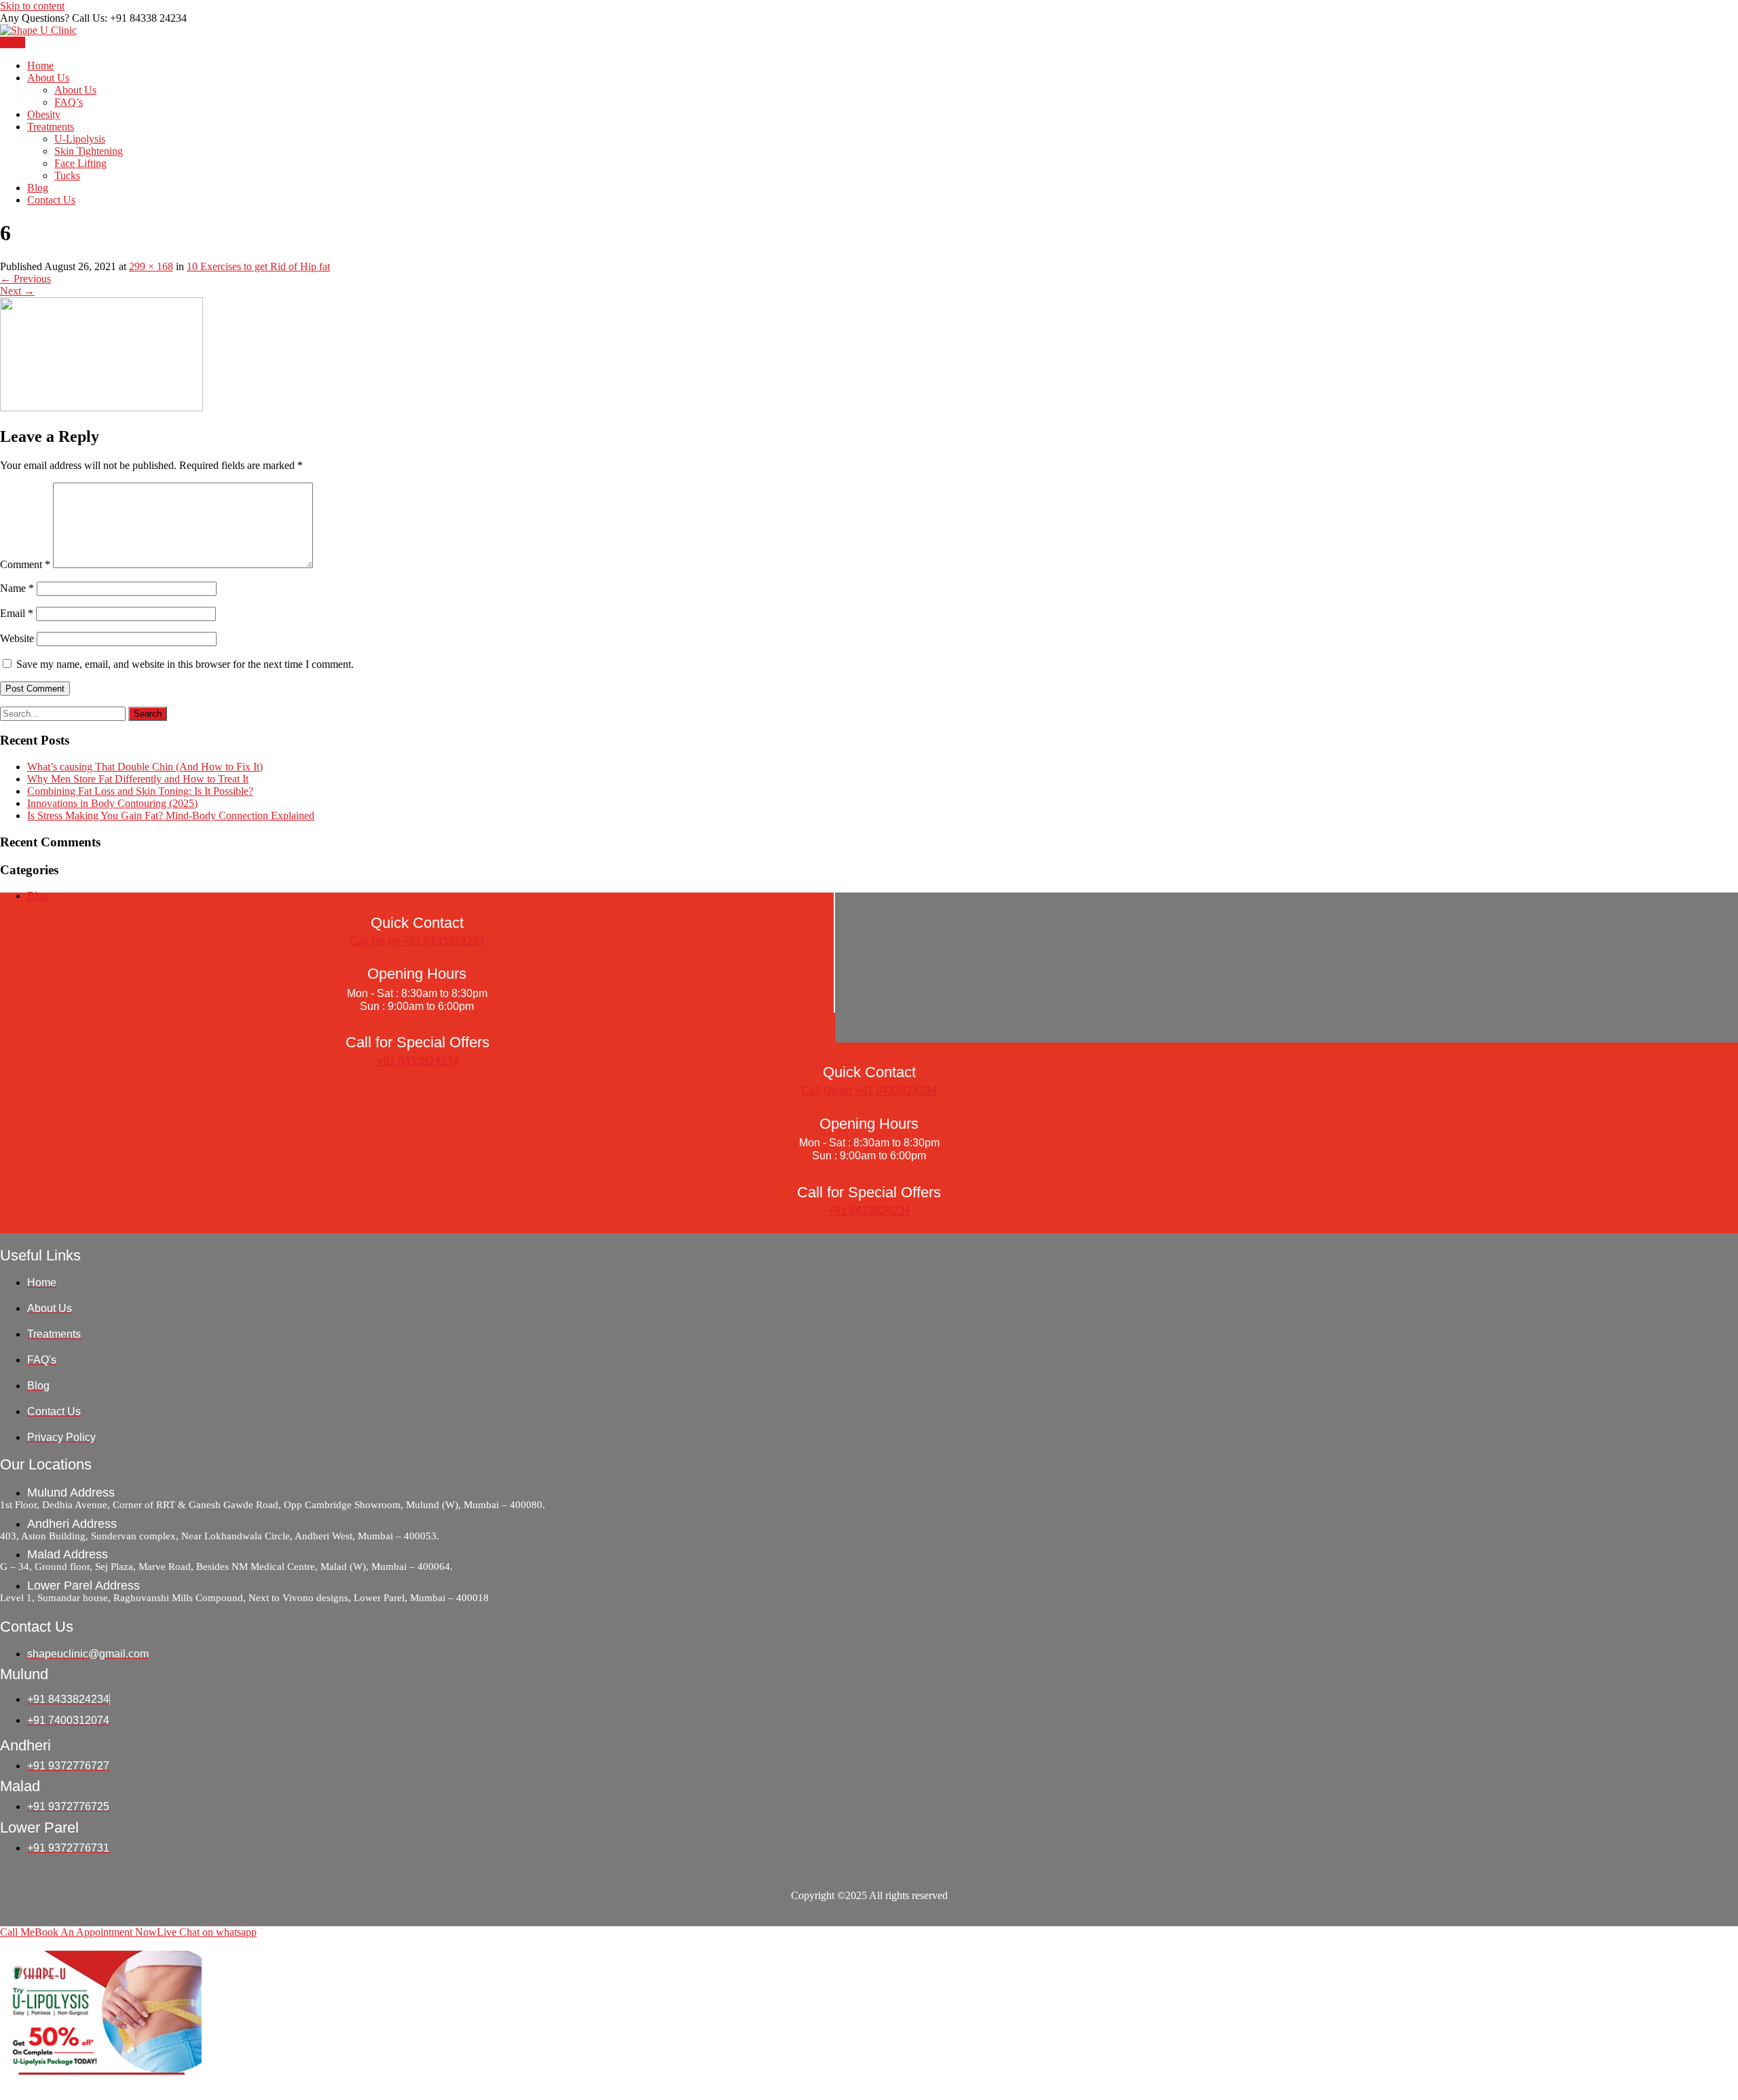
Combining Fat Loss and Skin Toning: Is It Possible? (140, 791)
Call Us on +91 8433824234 (417, 941)
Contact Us (51, 200)
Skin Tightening (89, 151)
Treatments (51, 127)
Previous (25, 279)
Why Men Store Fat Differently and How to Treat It (138, 779)
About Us (48, 78)
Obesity (44, 114)
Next (17, 291)
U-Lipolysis (80, 139)
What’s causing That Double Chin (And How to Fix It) (145, 767)
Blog (38, 188)
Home (40, 65)
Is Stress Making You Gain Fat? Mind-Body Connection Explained (171, 815)
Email (17, 613)
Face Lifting (80, 163)
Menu (13, 42)
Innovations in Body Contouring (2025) (112, 803)
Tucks (67, 175)
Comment (25, 564)
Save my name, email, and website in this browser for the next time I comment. (185, 664)
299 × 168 (151, 266)
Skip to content (32, 6)
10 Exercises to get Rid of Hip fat (258, 266)
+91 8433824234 (418, 1061)
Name (17, 588)
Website (17, 638)
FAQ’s (69, 102)
